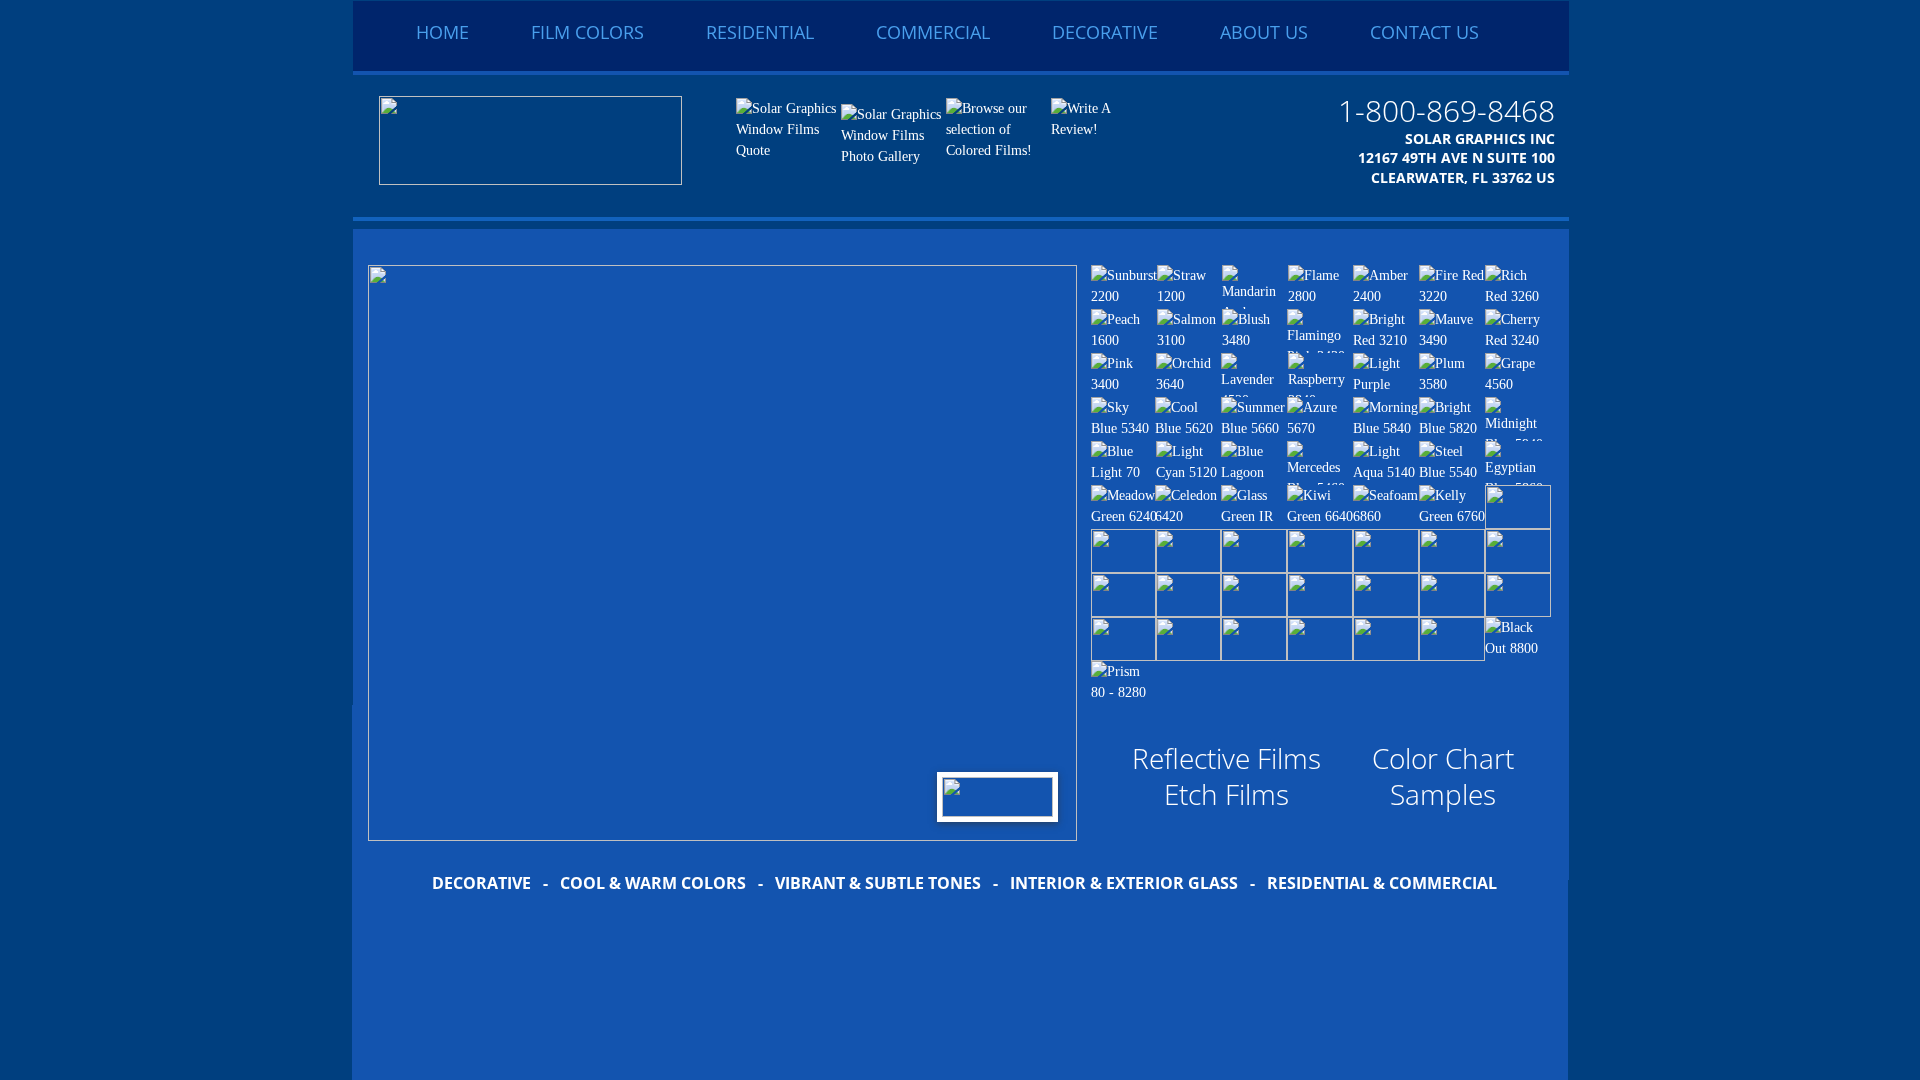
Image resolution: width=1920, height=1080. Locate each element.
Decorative (1105, 32)
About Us (1264, 32)
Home (442, 32)
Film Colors (587, 32)
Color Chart (1443, 758)
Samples (1443, 794)
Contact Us (1424, 32)
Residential (760, 32)
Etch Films (1226, 794)
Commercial (933, 32)
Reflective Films (1226, 758)
